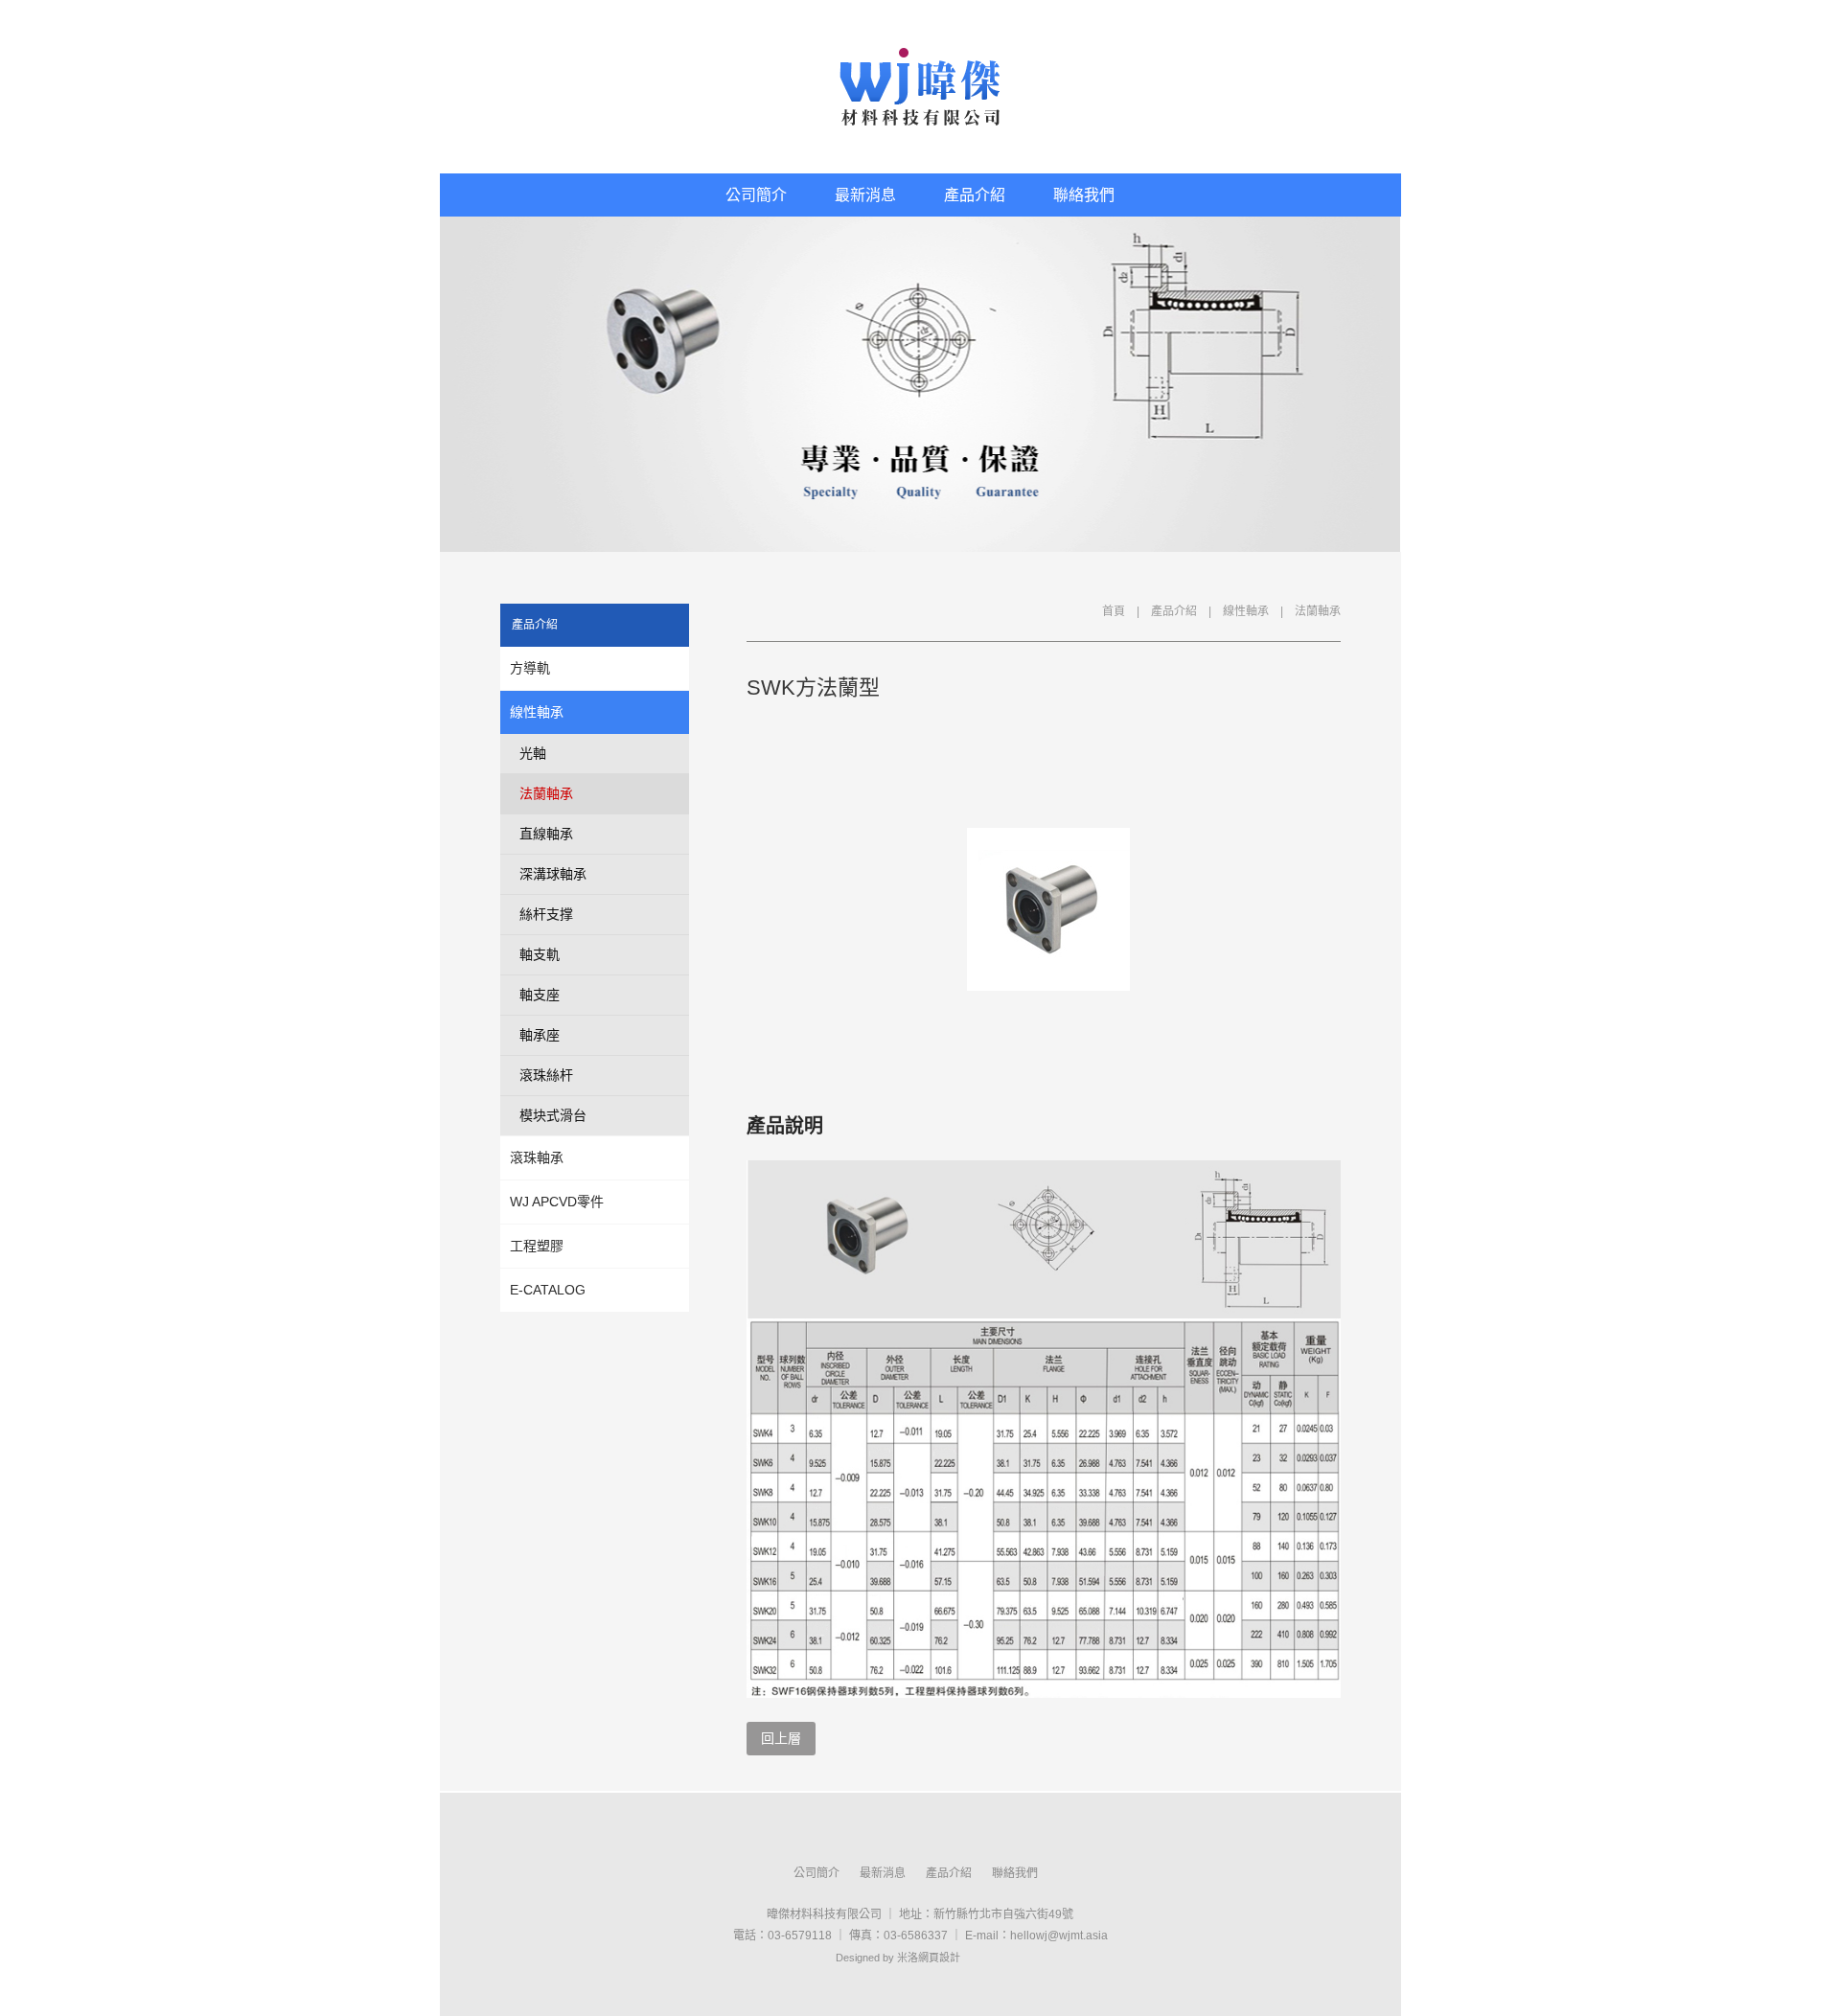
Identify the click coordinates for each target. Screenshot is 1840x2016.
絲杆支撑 (546, 914)
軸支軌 (540, 954)
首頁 (1114, 611)
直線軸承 (546, 834)
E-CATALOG (548, 1290)
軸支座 (540, 995)
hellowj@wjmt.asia (1059, 1936)
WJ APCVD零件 (557, 1202)
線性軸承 (1246, 611)
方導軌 (530, 668)
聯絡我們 (1084, 195)
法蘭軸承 (1318, 611)
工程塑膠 (537, 1246)
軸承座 (540, 1035)
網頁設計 (939, 1958)
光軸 (533, 753)
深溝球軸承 (553, 874)
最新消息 (865, 195)
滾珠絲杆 (546, 1075)
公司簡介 (756, 195)
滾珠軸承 (537, 1157)
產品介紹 (975, 195)
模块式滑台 (553, 1115)
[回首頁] (920, 87)
